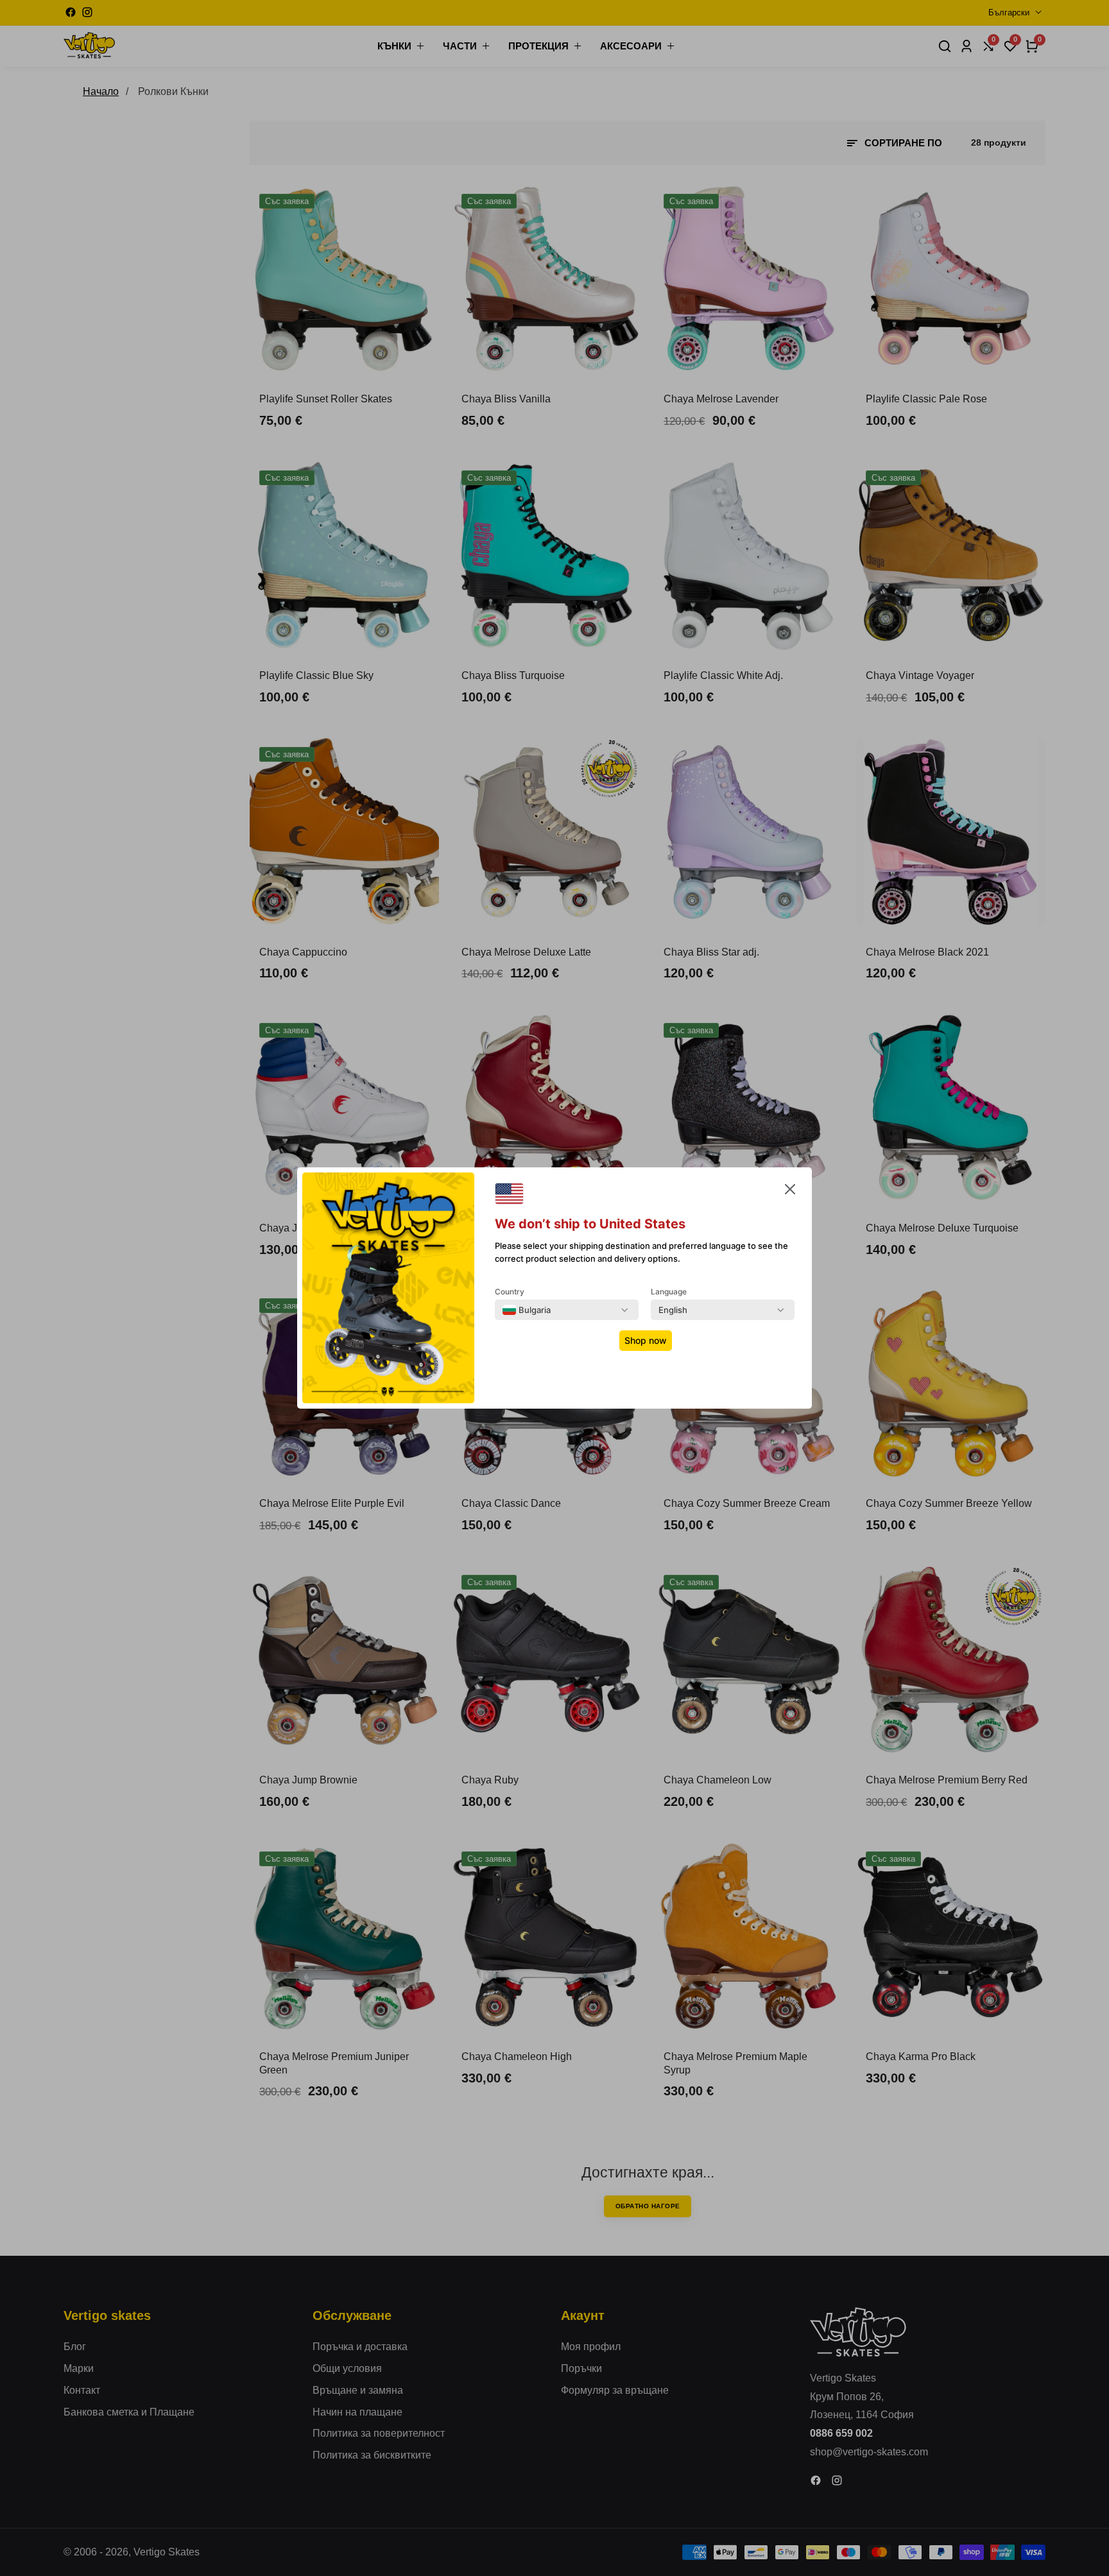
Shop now (646, 1340)
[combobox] (527, 1310)
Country (510, 1292)
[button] (790, 1192)
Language (669, 1292)
